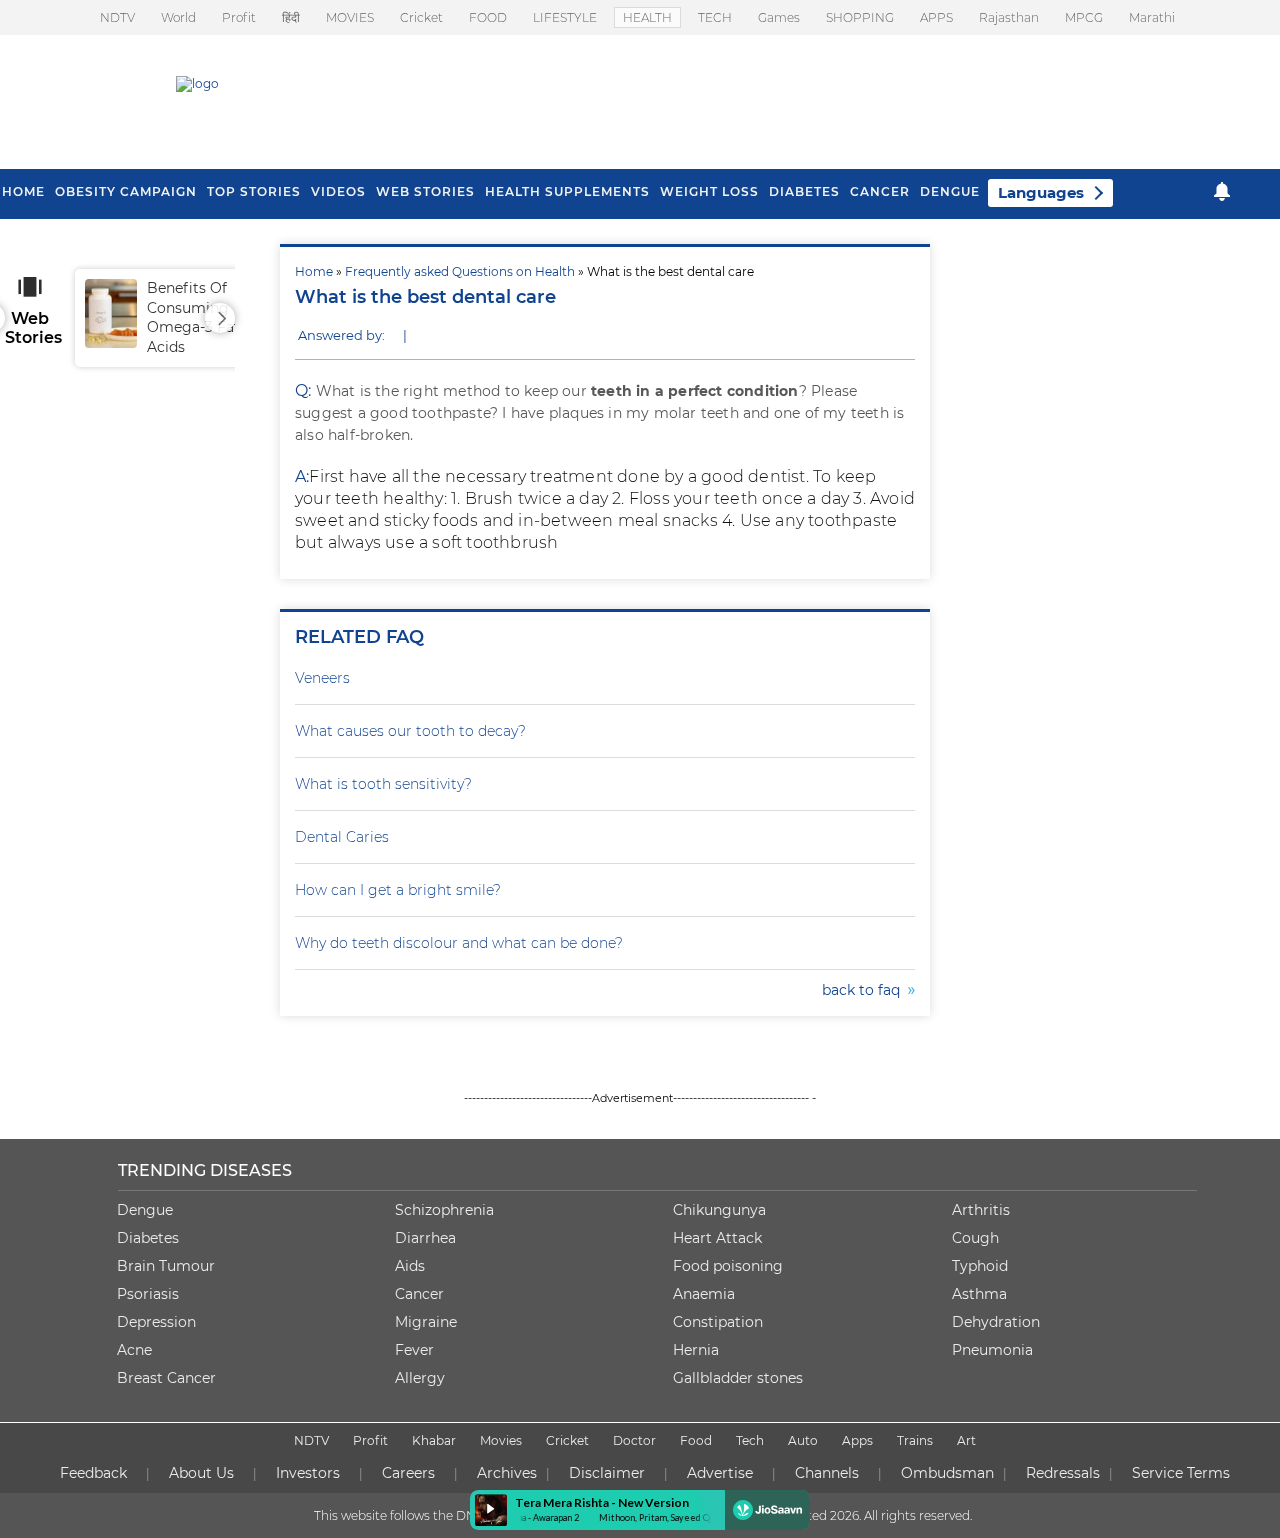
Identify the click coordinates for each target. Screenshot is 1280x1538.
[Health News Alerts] (1222, 191)
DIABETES (804, 191)
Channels (827, 1473)
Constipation (718, 1322)
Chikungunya (719, 1210)
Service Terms (1181, 1473)
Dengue (950, 191)
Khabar (434, 1440)
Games (779, 17)
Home (314, 271)
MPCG (1084, 17)
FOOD (488, 17)
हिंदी (291, 17)
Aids (410, 1266)
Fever (414, 1350)
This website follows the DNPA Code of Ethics (447, 1515)
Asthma (979, 1294)
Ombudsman (947, 1473)
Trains (915, 1440)
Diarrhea (425, 1238)
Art (966, 1440)
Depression (156, 1322)
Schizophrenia (444, 1210)
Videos (338, 191)
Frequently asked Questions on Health (460, 271)
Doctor (634, 1440)
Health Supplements (567, 191)
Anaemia (704, 1294)
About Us (201, 1473)
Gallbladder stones (738, 1378)
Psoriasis (148, 1294)
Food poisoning (728, 1266)
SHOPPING (860, 17)
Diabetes (148, 1238)
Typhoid (980, 1266)
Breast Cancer (166, 1378)
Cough (975, 1238)
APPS (936, 17)
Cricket (421, 17)
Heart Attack (717, 1238)
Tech (750, 1440)
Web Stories (425, 191)
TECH (715, 17)
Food (696, 1440)
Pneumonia (992, 1350)
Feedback (93, 1473)
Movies (501, 1440)
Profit (239, 17)
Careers (408, 1473)
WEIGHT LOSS (709, 191)
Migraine (426, 1322)
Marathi (1152, 17)
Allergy (420, 1378)
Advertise (720, 1473)
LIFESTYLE (565, 17)
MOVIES (350, 17)
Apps (857, 1440)
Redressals (1063, 1473)
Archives (507, 1473)
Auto (803, 1440)
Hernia (696, 1350)
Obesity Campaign (126, 191)
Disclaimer (607, 1473)
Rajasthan (1009, 17)
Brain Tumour (166, 1266)
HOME (23, 191)
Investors (308, 1473)
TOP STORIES (254, 191)
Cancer (880, 191)
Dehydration (996, 1322)
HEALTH (647, 17)
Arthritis (981, 1210)
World (178, 17)
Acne (134, 1350)
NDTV (117, 17)
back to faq (865, 990)
